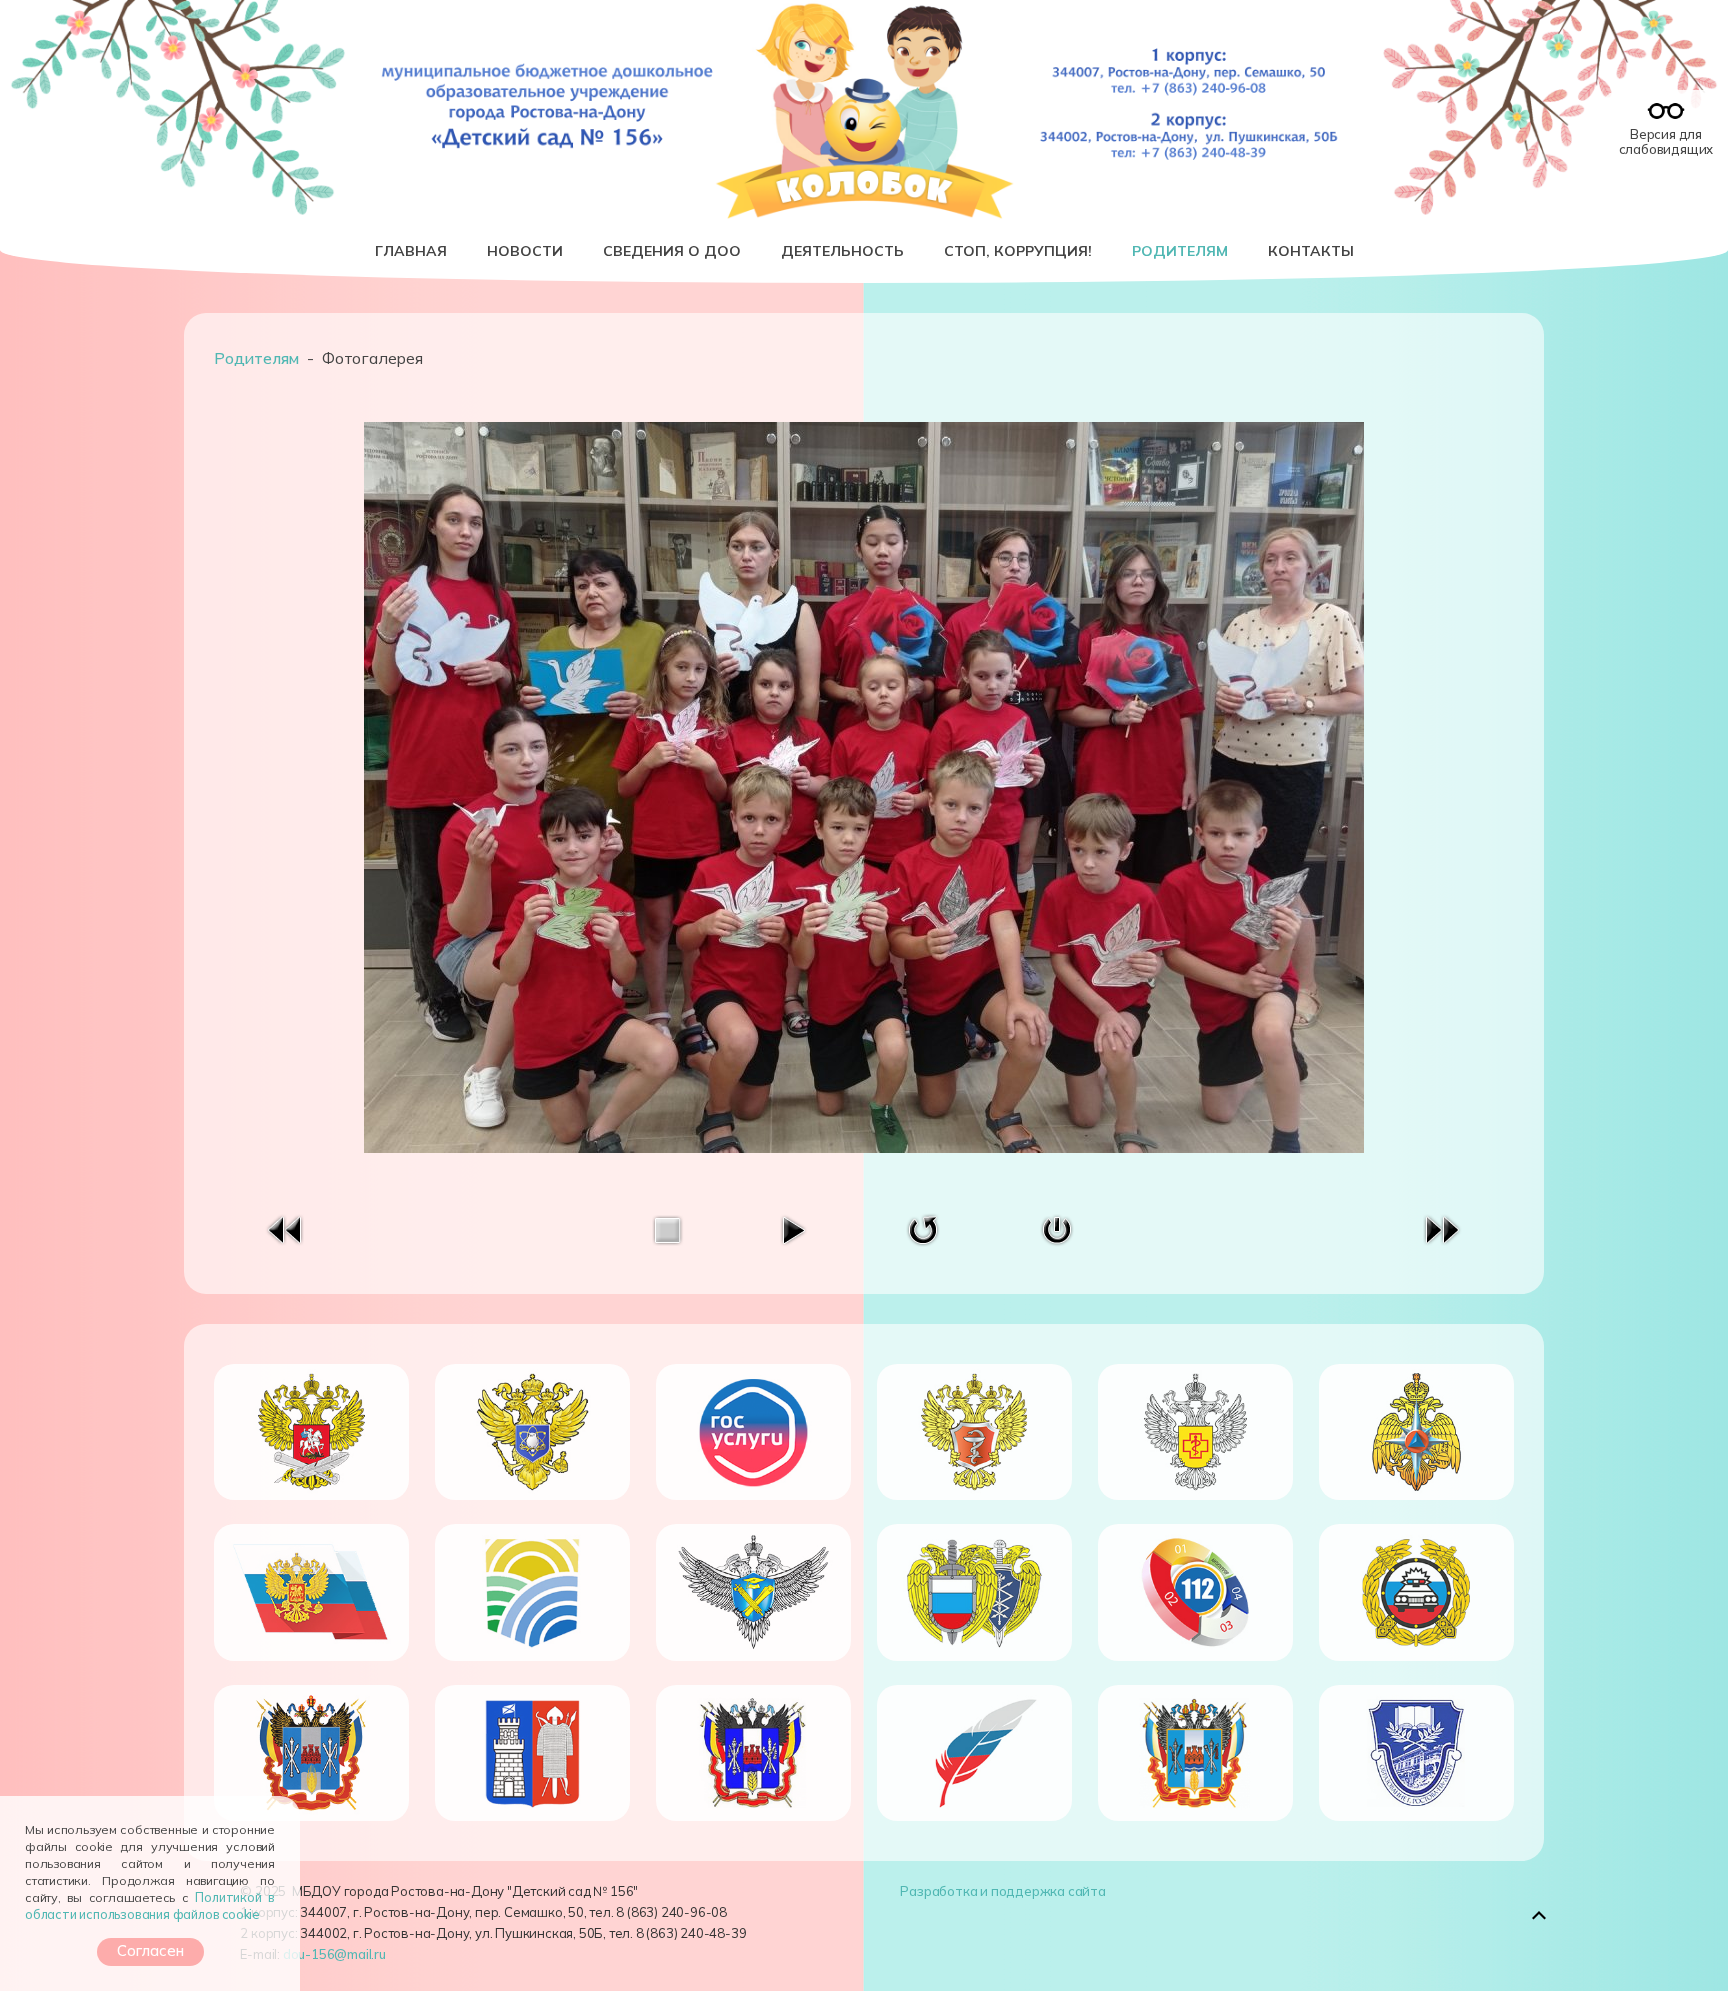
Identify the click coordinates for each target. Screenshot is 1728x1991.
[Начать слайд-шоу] (793, 1227)
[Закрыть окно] (1057, 1227)
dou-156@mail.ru (334, 1954)
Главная (411, 251)
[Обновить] (923, 1227)
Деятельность (842, 251)
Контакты (1311, 251)
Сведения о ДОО (672, 251)
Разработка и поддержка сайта (1002, 1891)
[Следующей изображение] (1442, 1227)
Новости (525, 251)
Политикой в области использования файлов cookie (150, 1905)
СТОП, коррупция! (1018, 251)
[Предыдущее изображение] (286, 1227)
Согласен (150, 1950)
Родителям (1180, 251)
